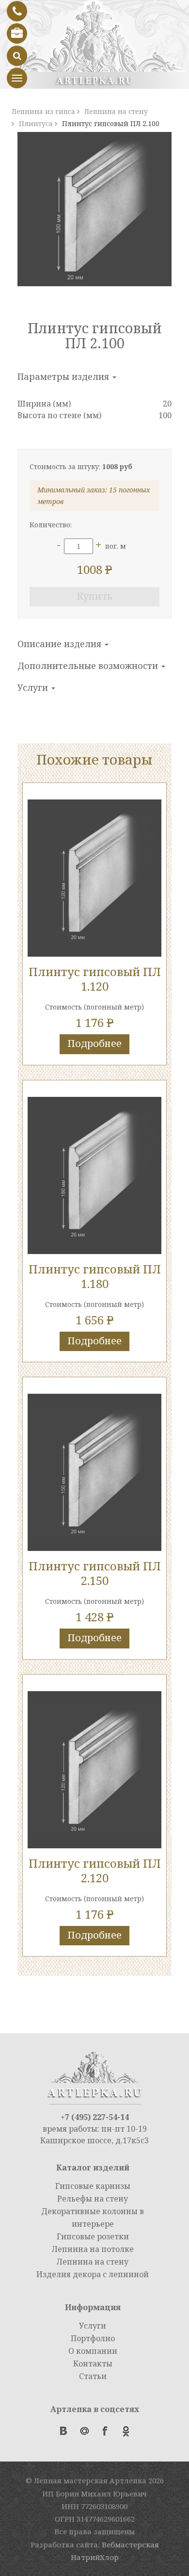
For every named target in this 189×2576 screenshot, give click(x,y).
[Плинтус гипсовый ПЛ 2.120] (94, 1770)
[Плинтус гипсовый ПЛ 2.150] (94, 1472)
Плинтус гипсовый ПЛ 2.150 (95, 1573)
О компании (93, 2351)
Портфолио (93, 2338)
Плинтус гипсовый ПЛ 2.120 (95, 1870)
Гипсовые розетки (93, 2236)
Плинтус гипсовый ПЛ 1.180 (95, 1276)
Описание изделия (61, 644)
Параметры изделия (64, 376)
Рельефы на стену (93, 2199)
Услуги (34, 687)
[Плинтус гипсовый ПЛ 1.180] (94, 1175)
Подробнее (94, 1043)
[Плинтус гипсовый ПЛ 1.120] (94, 878)
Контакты (93, 2364)
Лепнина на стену (93, 2262)
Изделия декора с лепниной (93, 2274)
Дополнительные (89, 666)
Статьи (93, 2376)
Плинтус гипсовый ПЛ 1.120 (95, 979)
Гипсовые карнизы (93, 2186)
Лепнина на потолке (93, 2249)
